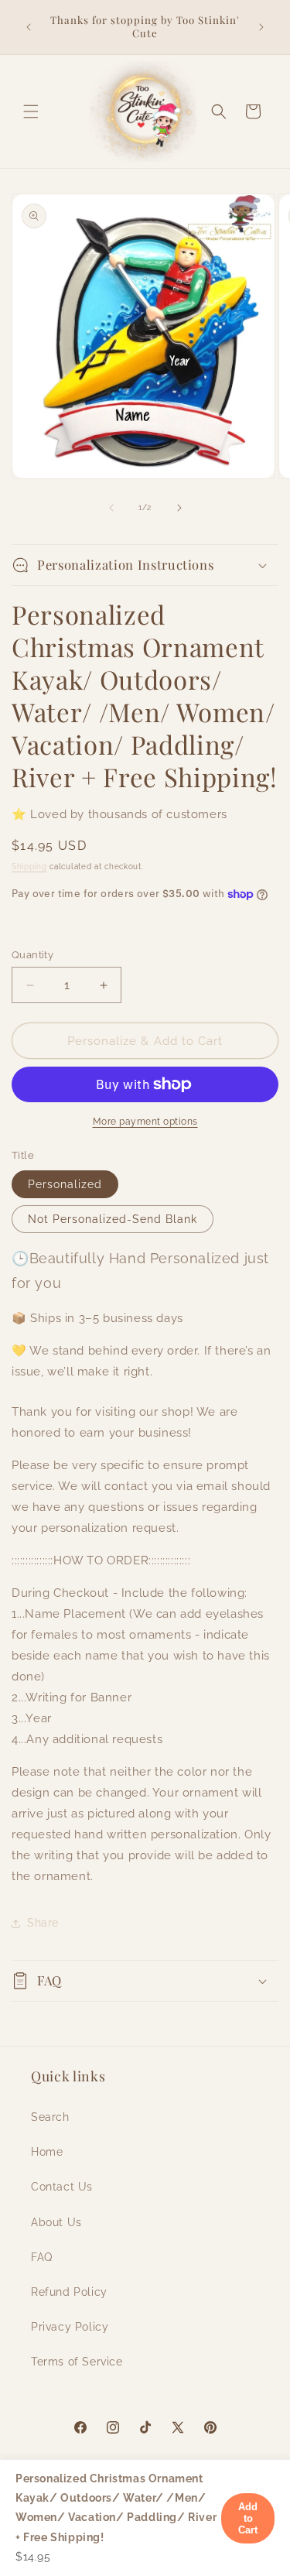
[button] (31, 111)
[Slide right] (179, 508)
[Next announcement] (261, 27)
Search (50, 2117)
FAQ (42, 2257)
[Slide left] (111, 508)
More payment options (145, 1122)
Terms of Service (77, 2362)
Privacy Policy (70, 2327)
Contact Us (62, 2187)
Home (47, 2152)
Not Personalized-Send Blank (113, 1219)
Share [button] (43, 1923)
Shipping (29, 867)
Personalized (65, 1184)
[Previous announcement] (29, 27)
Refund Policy (69, 2292)
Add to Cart (248, 2518)
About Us (56, 2222)
